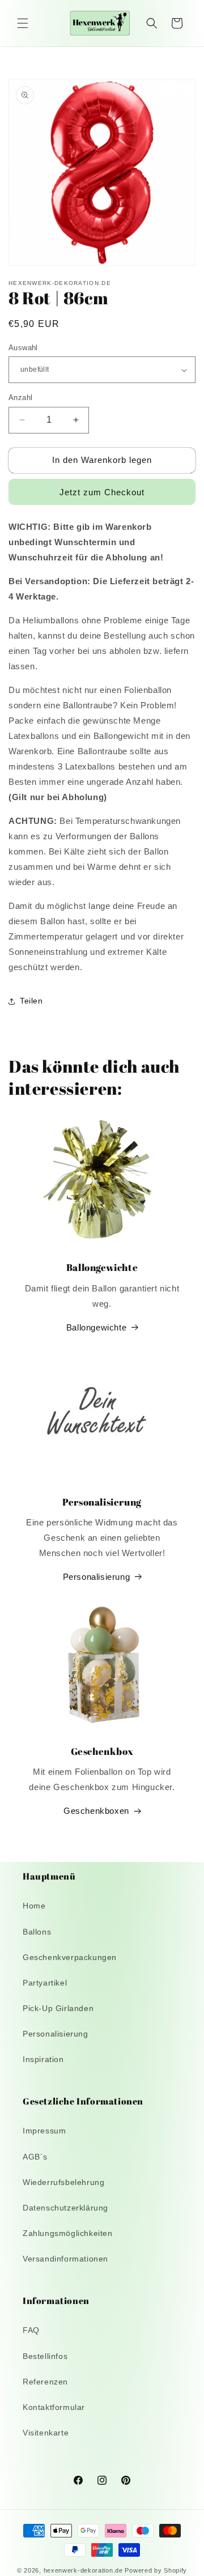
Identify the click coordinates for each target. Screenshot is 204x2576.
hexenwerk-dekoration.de (83, 2570)
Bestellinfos (45, 2356)
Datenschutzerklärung (65, 2208)
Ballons (37, 1932)
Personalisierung (97, 1577)
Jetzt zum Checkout (102, 492)
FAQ (31, 2330)
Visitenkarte (46, 2433)
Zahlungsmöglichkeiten (68, 2233)
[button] (23, 23)
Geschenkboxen (96, 1811)
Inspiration (43, 2059)
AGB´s (35, 2157)
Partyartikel (45, 1983)
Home (34, 1906)
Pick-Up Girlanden (58, 2008)
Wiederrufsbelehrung (63, 2182)
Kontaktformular (54, 2407)
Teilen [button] (31, 1001)
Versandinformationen (65, 2259)
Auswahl (23, 348)
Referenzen (45, 2382)
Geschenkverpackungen (70, 1957)
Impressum (44, 2131)
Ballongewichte (96, 1327)
